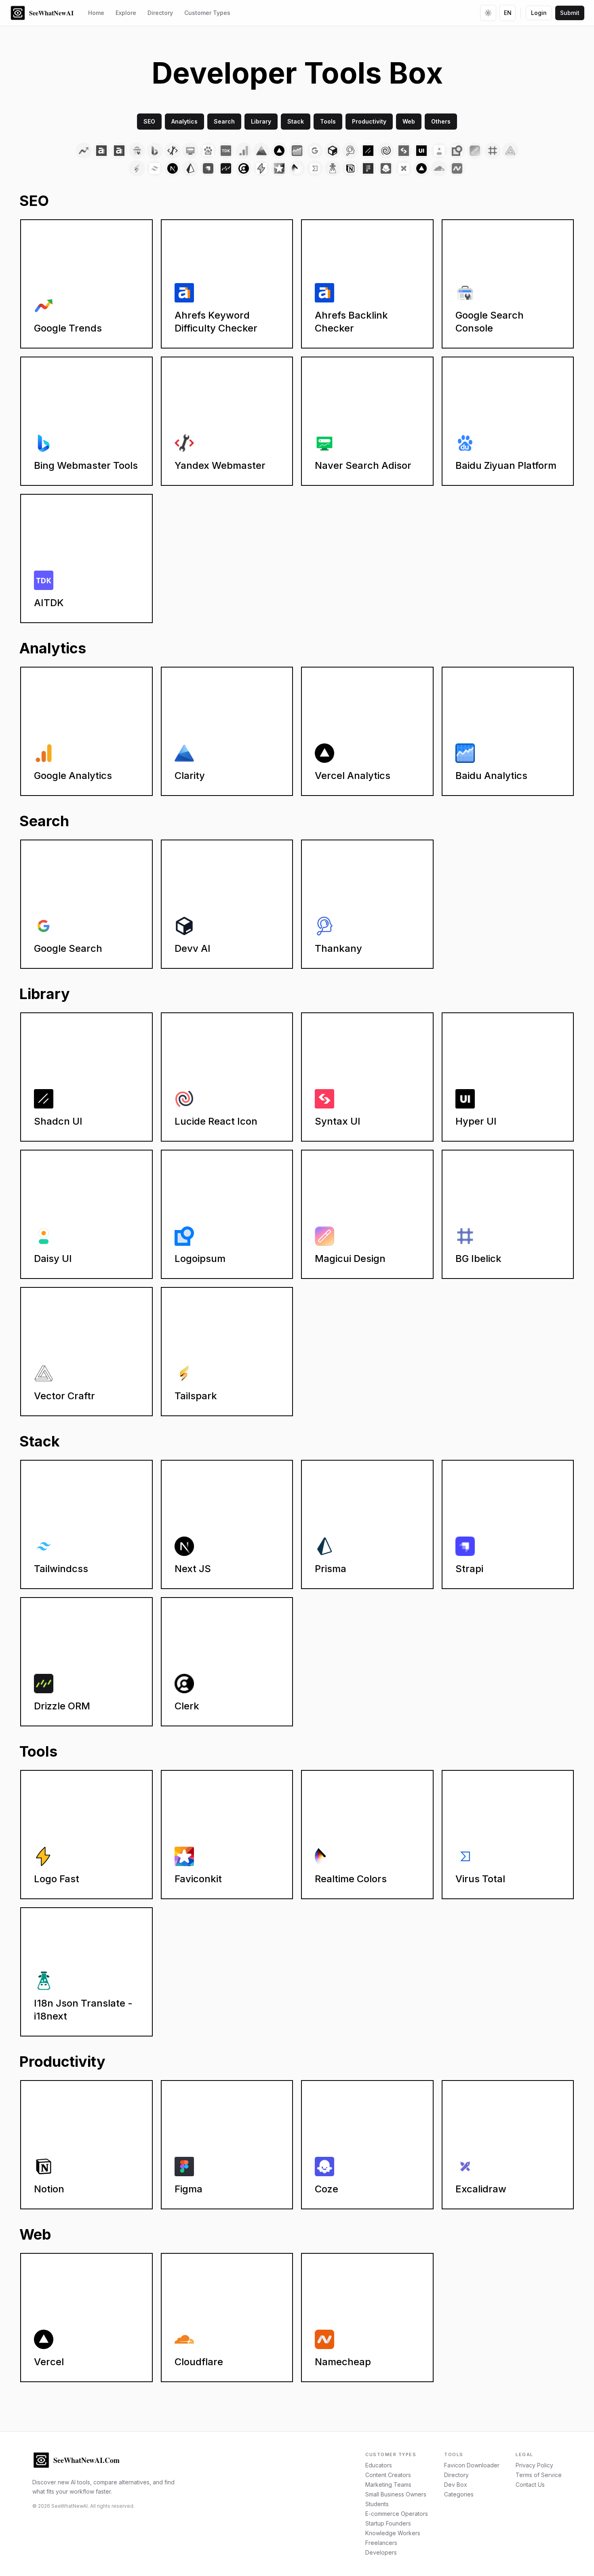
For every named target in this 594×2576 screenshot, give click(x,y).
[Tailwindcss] (155, 168)
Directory (160, 13)
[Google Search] (315, 151)
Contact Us (530, 2485)
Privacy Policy (534, 2465)
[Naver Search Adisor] (190, 151)
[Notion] (350, 168)
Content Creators (388, 2475)
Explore (126, 13)
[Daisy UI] (439, 151)
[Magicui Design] (475, 151)
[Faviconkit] (279, 168)
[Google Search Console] (137, 151)
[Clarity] (261, 151)
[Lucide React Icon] (386, 151)
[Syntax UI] (404, 151)
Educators (379, 2465)
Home (96, 13)
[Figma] (368, 168)
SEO (149, 121)
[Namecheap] (457, 168)
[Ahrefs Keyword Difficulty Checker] (101, 151)
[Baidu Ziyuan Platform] (208, 151)
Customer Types (207, 13)
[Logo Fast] (261, 168)
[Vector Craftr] (510, 151)
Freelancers (381, 2543)
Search (224, 121)
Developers (381, 2552)
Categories (459, 2494)
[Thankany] (350, 151)
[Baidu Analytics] (297, 151)
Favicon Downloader (472, 2465)
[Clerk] (244, 168)
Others (441, 121)
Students (377, 2504)
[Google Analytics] (244, 151)
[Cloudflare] (439, 168)
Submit (570, 13)
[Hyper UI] (421, 151)
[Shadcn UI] (368, 151)
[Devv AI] (333, 151)
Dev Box (456, 2485)
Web (409, 121)
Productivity (369, 121)
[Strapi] (208, 168)
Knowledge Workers (393, 2533)
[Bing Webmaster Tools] (155, 151)
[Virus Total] (315, 168)
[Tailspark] (137, 168)
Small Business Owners (396, 2494)
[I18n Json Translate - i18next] (333, 168)
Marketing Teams (388, 2485)
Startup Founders (388, 2523)
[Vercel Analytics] (279, 151)
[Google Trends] (84, 151)
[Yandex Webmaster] (173, 151)
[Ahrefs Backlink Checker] (119, 151)
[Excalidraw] (404, 168)
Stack (296, 121)
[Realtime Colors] (297, 168)
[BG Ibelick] (493, 151)
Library (261, 121)
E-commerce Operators (397, 2514)
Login (539, 13)
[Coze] (386, 168)
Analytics (184, 121)
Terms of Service (539, 2475)
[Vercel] (421, 168)
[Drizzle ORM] (226, 168)
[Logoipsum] (457, 151)
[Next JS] (173, 168)
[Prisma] (190, 168)
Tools (328, 121)
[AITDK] (226, 151)
